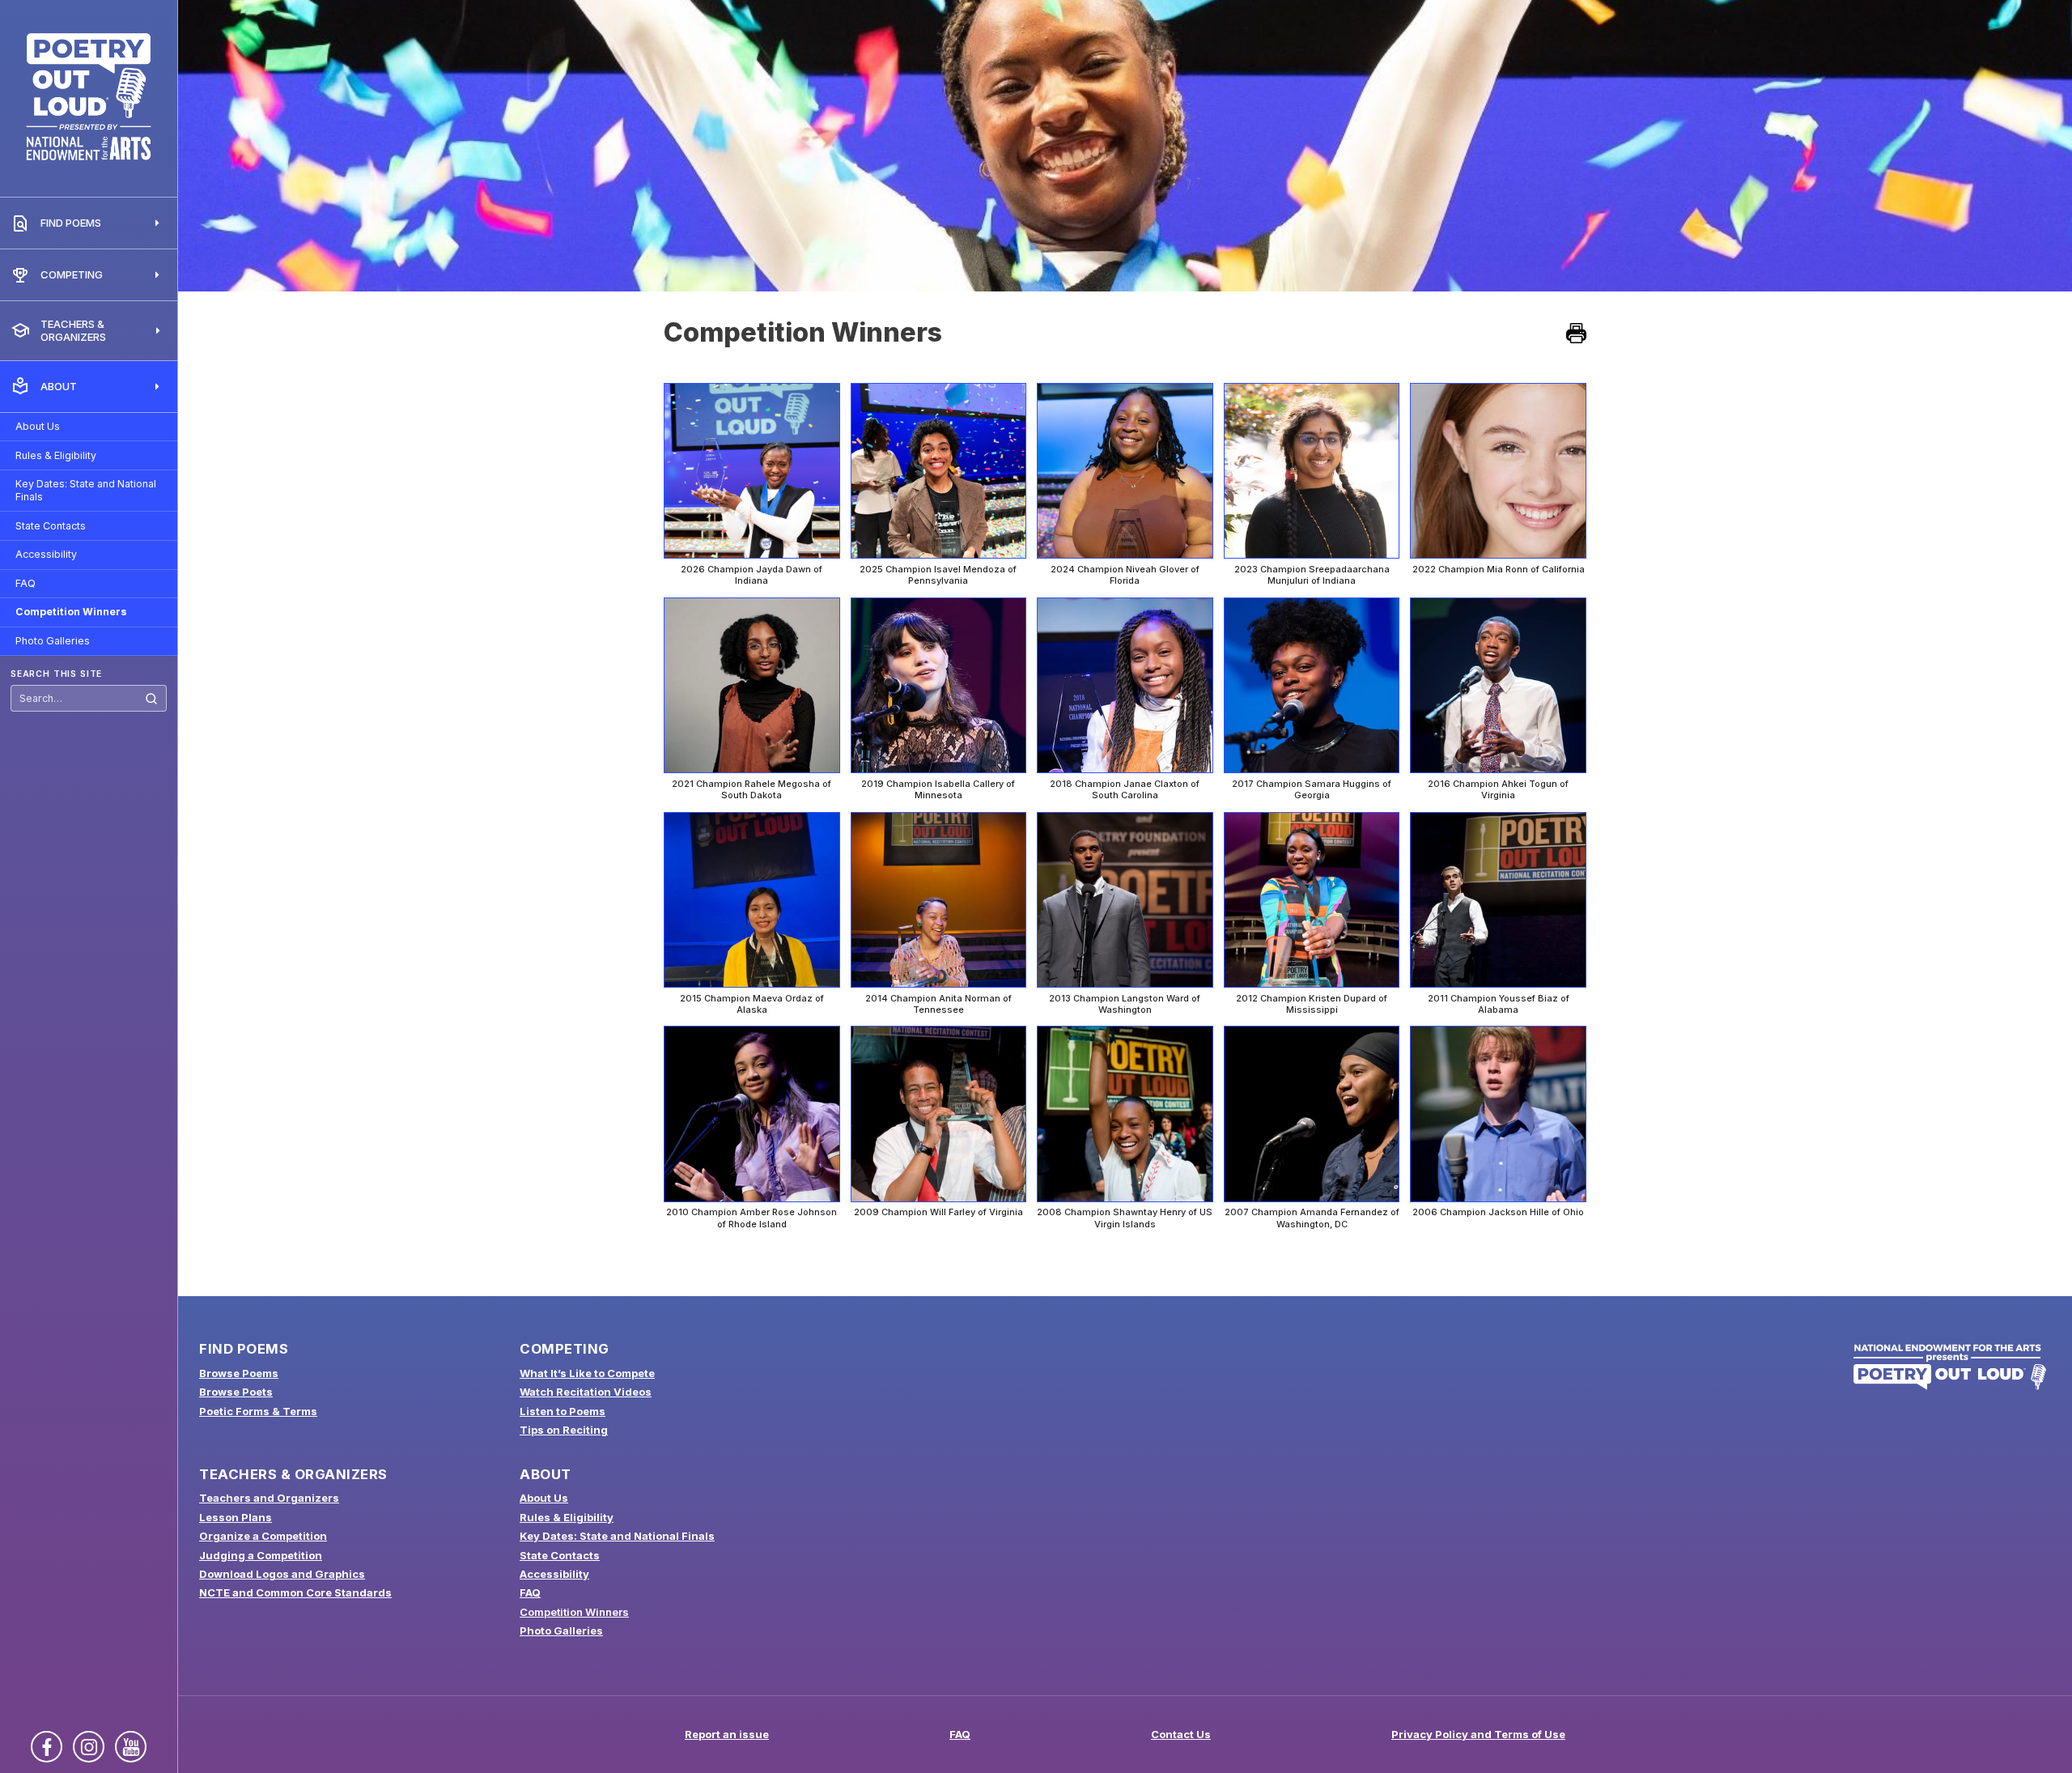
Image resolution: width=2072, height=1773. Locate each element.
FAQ (25, 583)
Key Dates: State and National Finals (86, 490)
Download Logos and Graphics (282, 1574)
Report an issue (727, 1734)
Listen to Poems (563, 1411)
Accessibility (46, 554)
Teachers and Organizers (269, 1498)
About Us (38, 426)
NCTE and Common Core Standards (295, 1592)
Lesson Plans (236, 1517)
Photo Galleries (53, 641)
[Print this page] (1576, 333)
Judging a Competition (261, 1555)
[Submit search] (151, 698)
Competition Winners (71, 612)
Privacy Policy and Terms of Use (1478, 1734)
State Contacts (51, 526)
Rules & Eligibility (56, 455)
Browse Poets (236, 1392)
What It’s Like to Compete (587, 1373)
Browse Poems (239, 1373)
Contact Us (1181, 1734)
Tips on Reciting (564, 1430)
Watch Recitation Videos (586, 1392)
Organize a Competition (263, 1536)
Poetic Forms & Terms (258, 1411)
